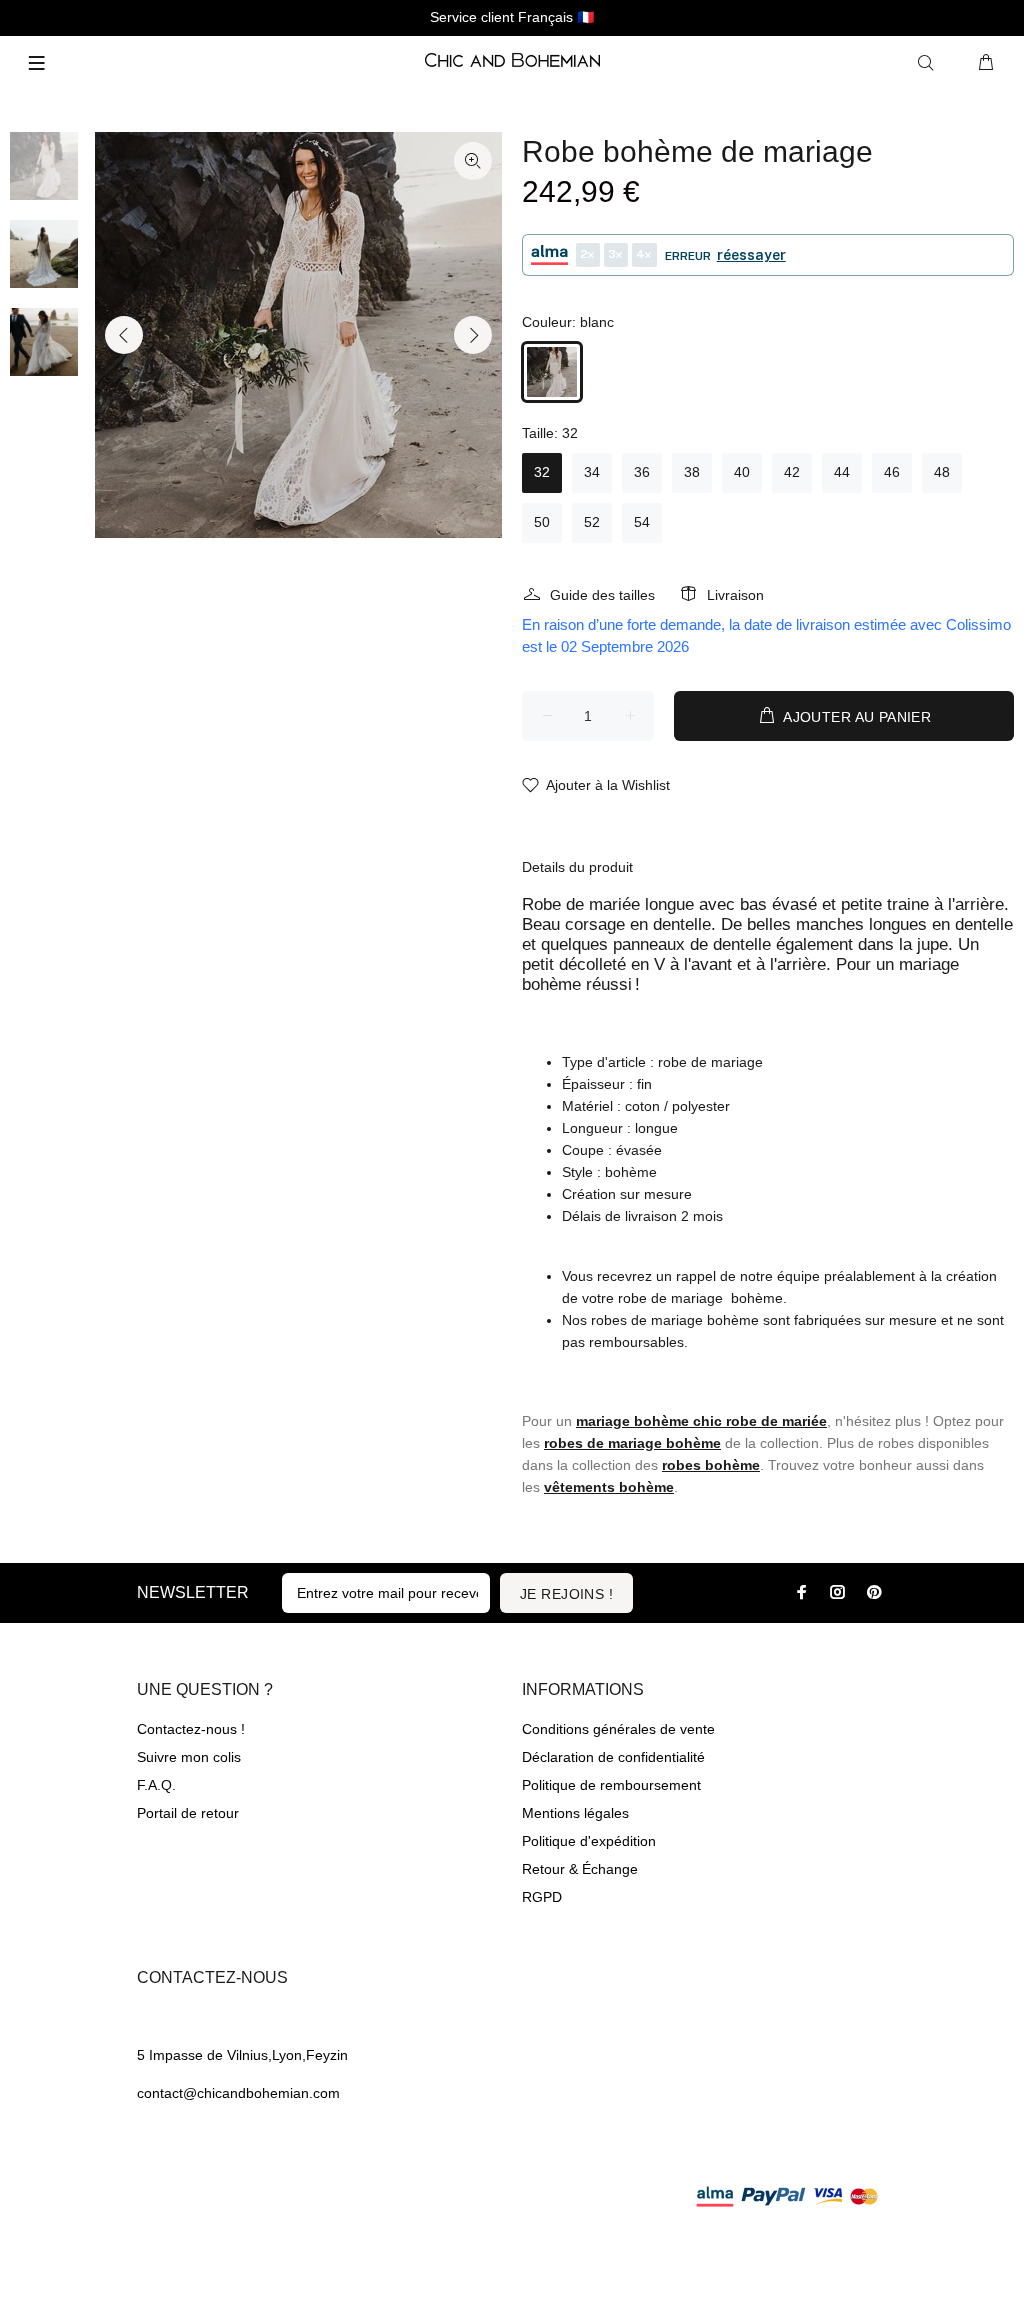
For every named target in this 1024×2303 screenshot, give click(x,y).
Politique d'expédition (589, 1841)
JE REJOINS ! (566, 1594)
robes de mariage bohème (632, 1443)
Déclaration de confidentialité (613, 1757)
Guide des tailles (602, 595)
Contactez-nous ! (191, 1729)
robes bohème (711, 1465)
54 (642, 522)
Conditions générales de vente (618, 1729)
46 (892, 472)
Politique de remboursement (611, 1785)
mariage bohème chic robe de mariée (701, 1421)
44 (842, 472)
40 (742, 472)
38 (692, 472)
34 (592, 472)
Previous (124, 335)
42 (792, 472)
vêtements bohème (609, 1487)
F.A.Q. (156, 1785)
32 (542, 472)
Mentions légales (575, 1813)
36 (642, 472)
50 (542, 522)
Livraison (735, 595)
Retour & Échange (580, 1869)
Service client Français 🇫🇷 (512, 17)
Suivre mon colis (189, 1757)
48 (942, 472)
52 (592, 522)
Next (473, 335)
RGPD (542, 1897)
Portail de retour (188, 1813)
